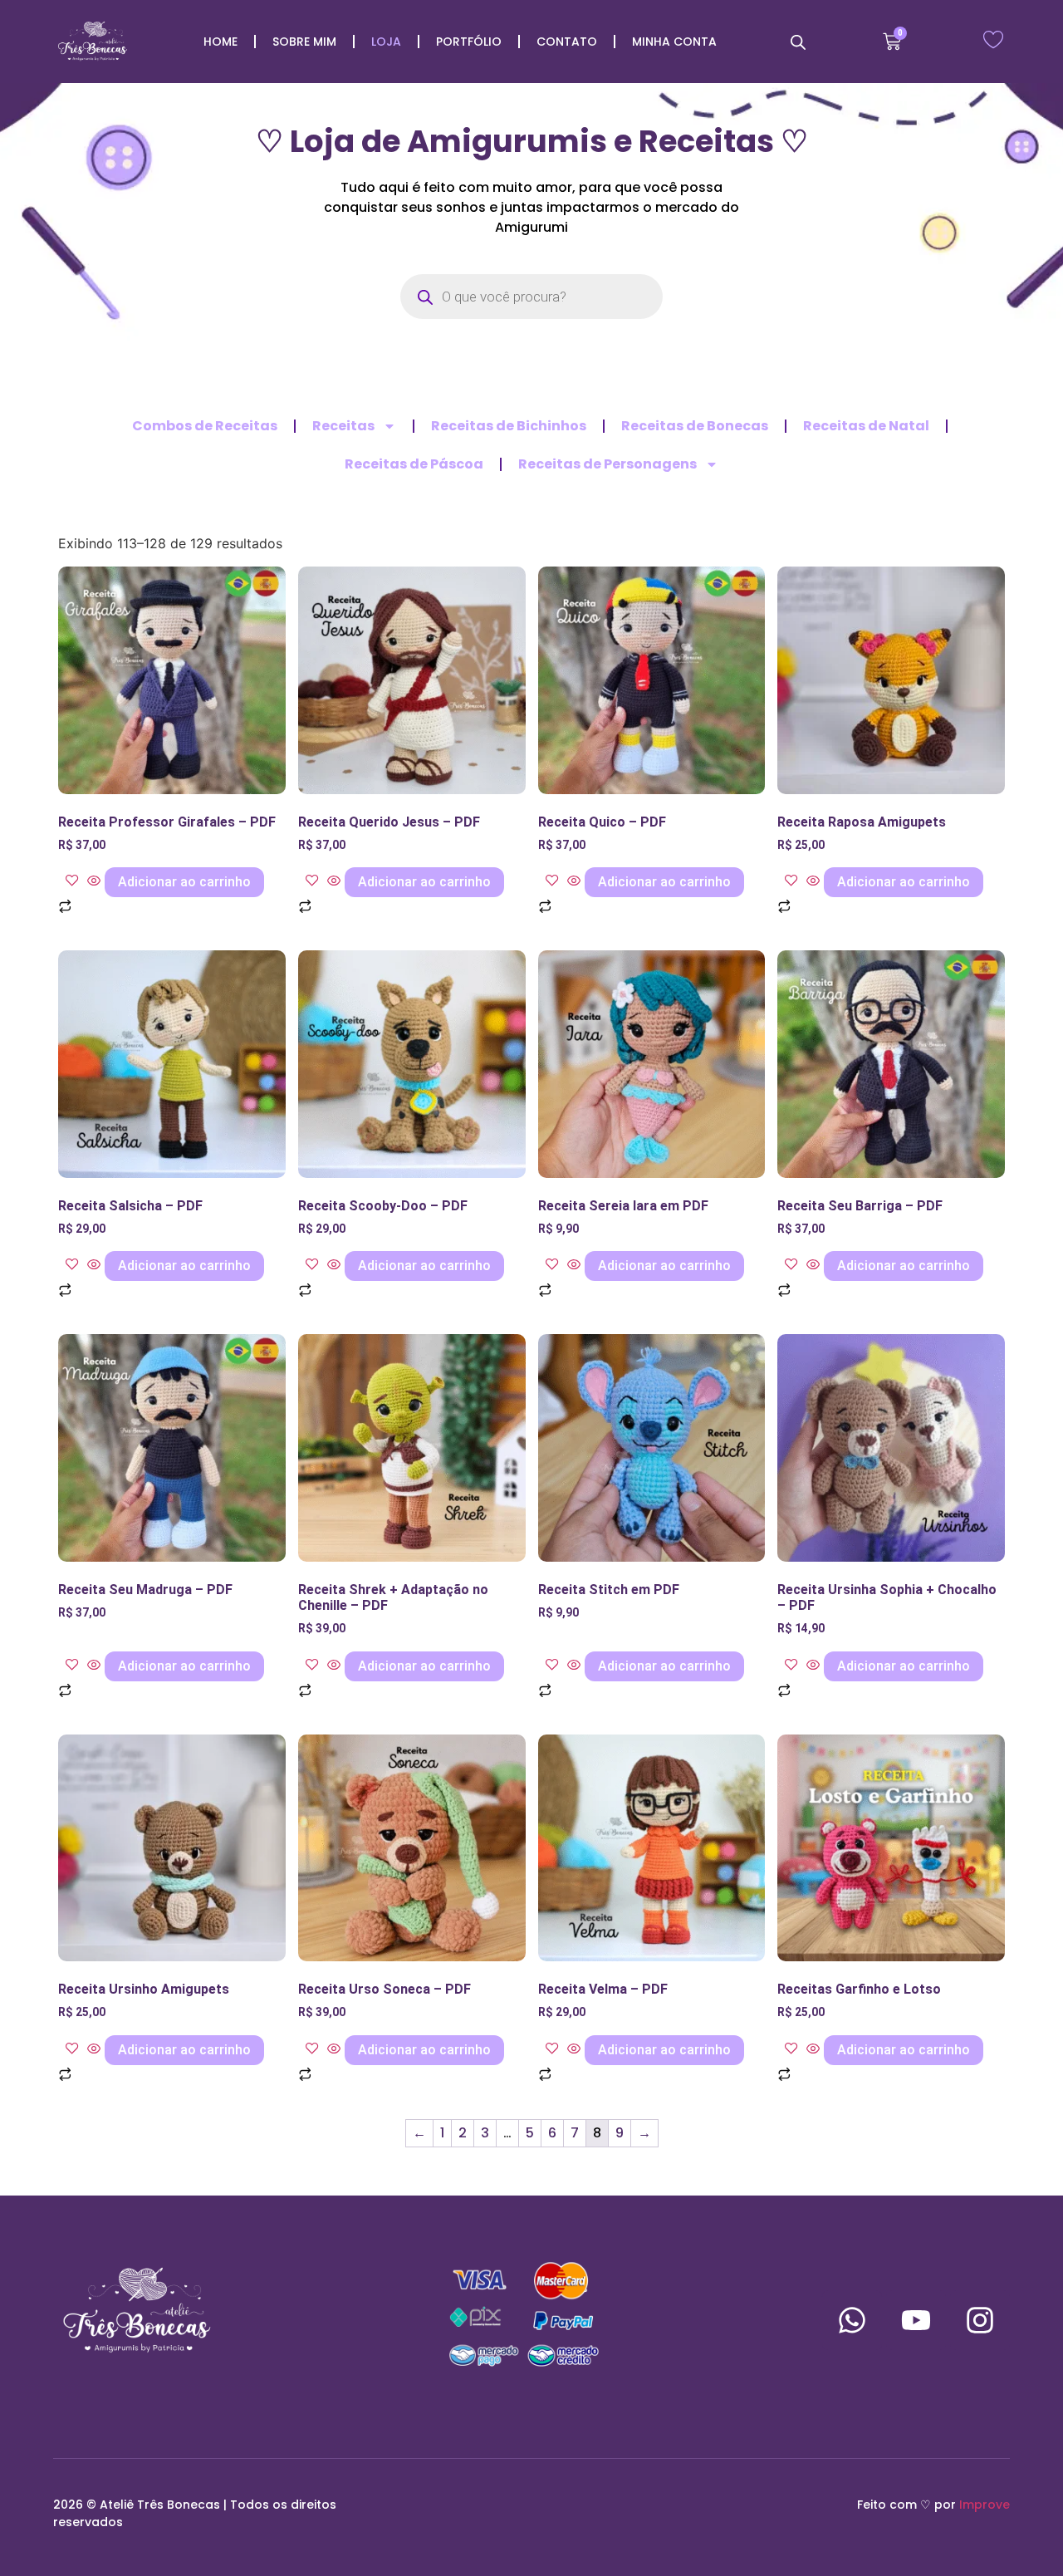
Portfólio (469, 42)
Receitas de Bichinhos (509, 426)
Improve (985, 2505)
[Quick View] (94, 881)
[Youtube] (916, 2320)
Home (220, 42)
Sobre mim (304, 42)
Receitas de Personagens (607, 464)
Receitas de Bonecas (695, 426)
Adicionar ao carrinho (184, 882)
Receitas (343, 426)
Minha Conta (674, 42)
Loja (386, 42)
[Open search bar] (798, 42)
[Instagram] (980, 2320)
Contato (567, 42)
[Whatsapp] (852, 2320)
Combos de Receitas (205, 426)
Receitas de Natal (866, 426)
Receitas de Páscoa (414, 464)
